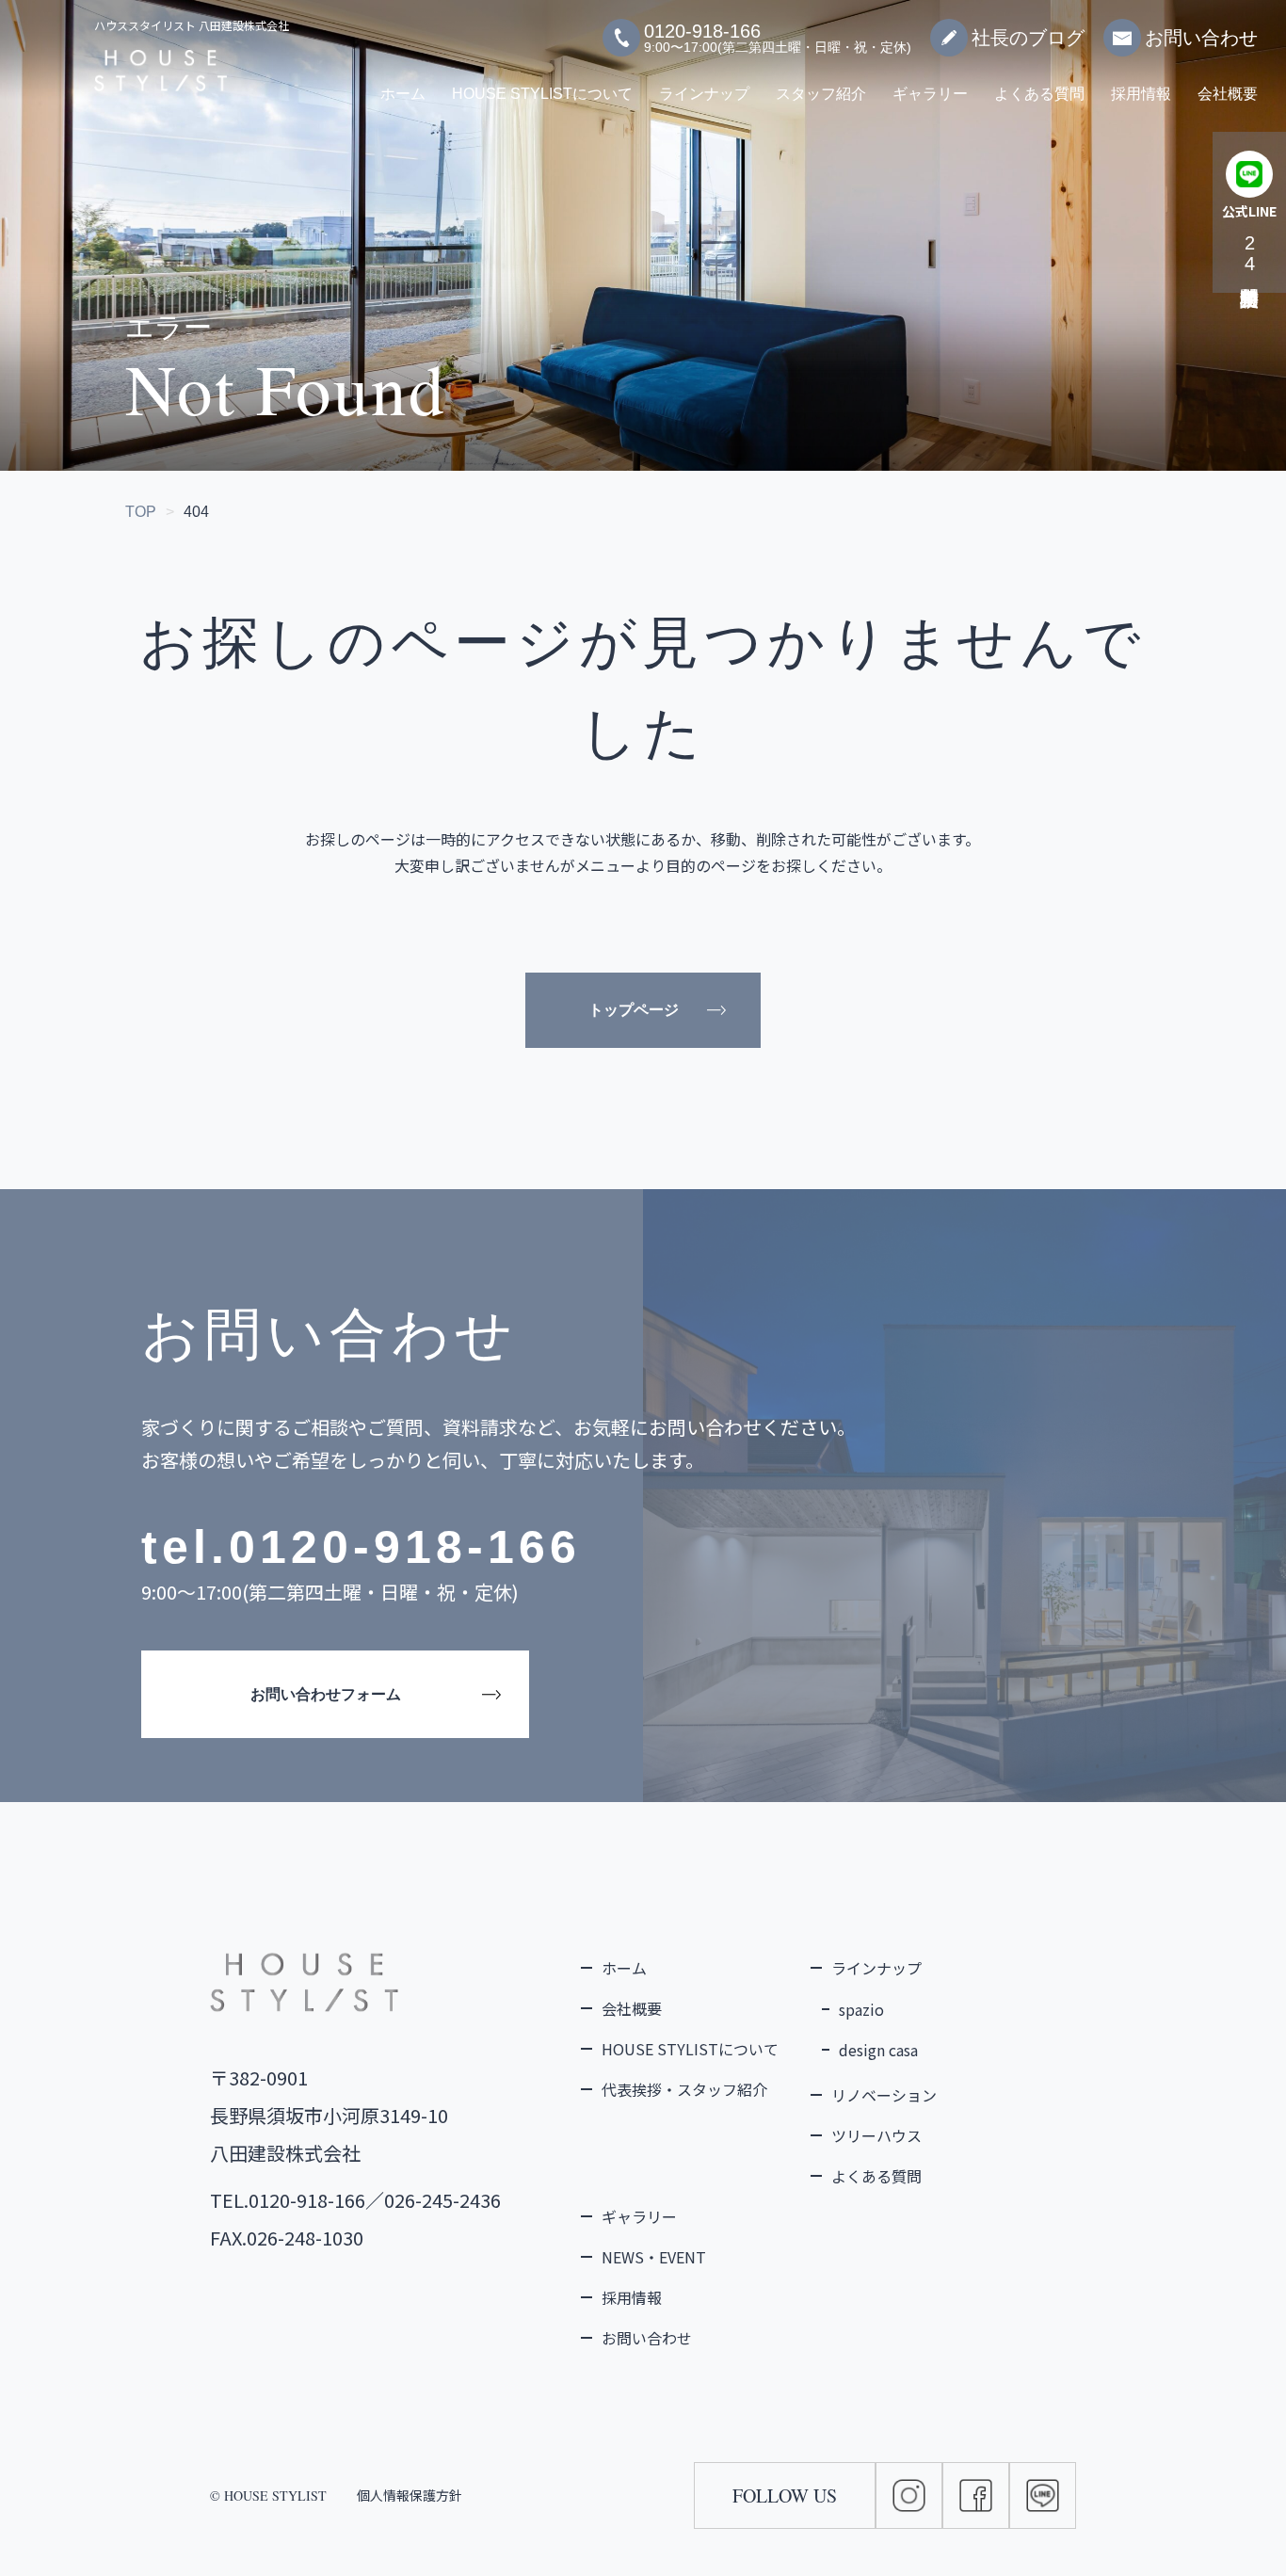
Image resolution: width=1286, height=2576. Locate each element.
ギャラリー (930, 94)
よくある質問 (1039, 94)
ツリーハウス (876, 2135)
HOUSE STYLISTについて (542, 94)
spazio (861, 2009)
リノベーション (884, 2095)
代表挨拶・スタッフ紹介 (684, 2089)
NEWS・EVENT (654, 2257)
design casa (878, 2050)
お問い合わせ (1201, 38)
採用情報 (1141, 94)
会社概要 (1228, 94)
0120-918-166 (405, 1547)
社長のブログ (1028, 38)
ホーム (403, 94)
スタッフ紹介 (821, 94)
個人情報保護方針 (410, 2495)
